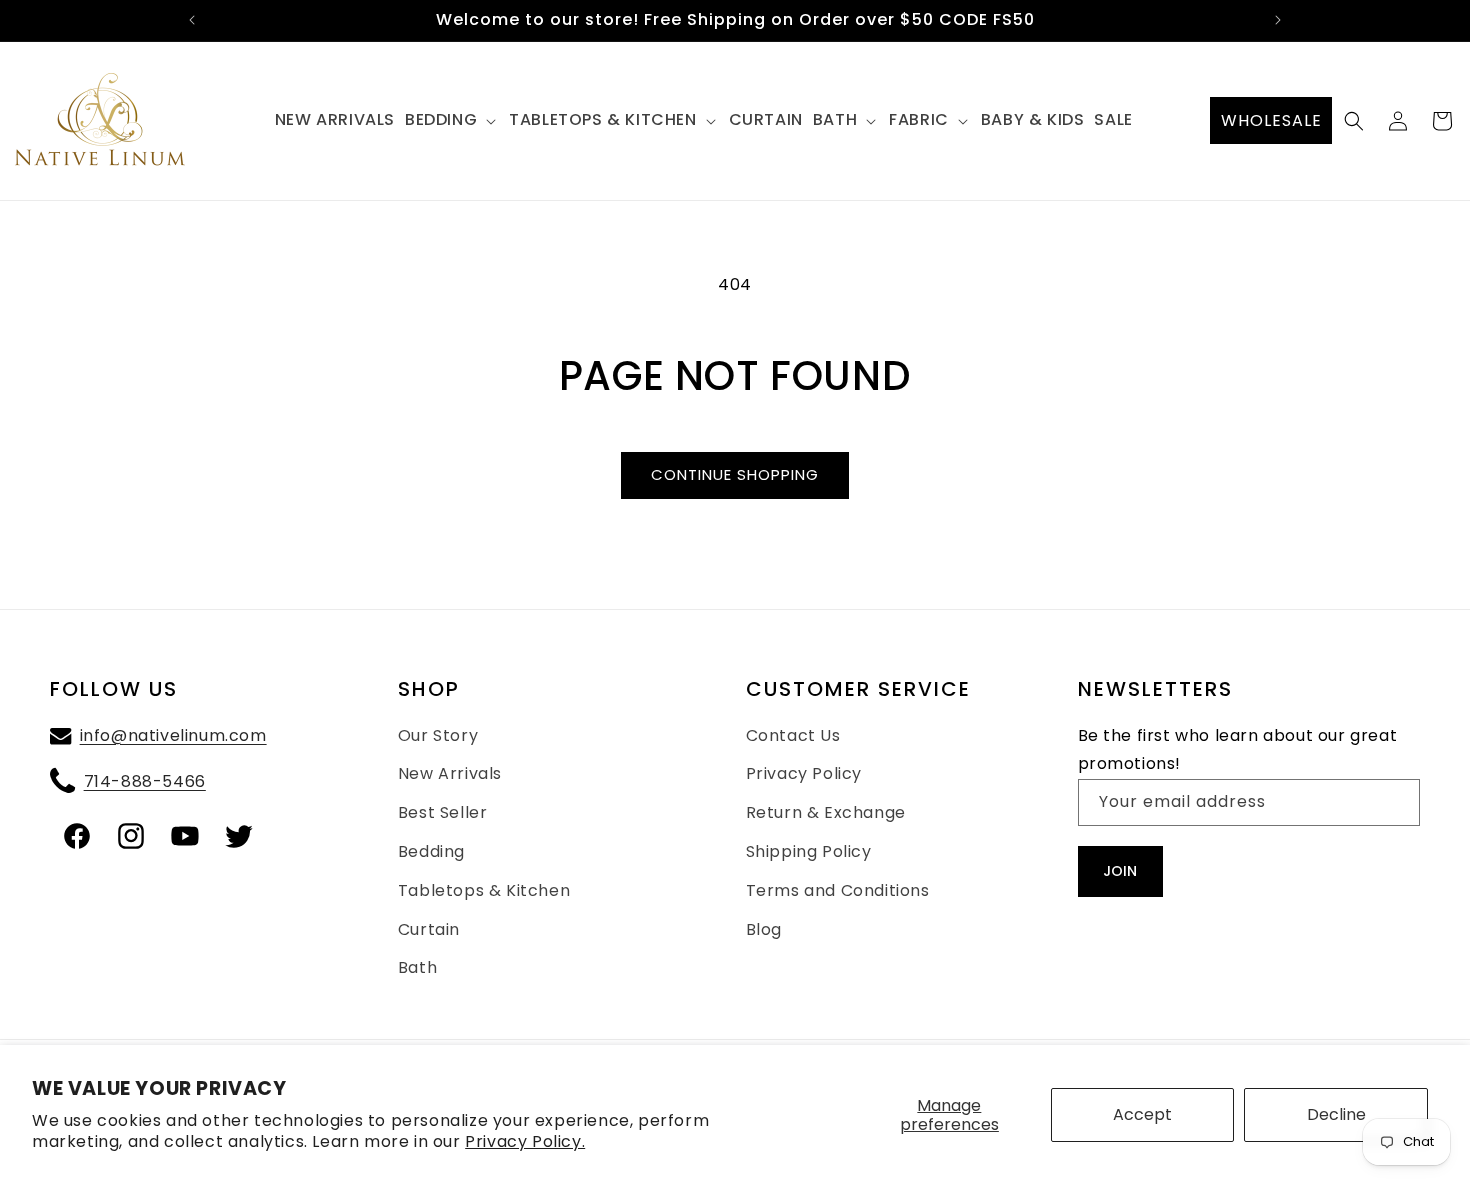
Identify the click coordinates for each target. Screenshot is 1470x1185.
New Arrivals (450, 774)
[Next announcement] (1278, 20)
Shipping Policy (809, 851)
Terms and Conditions (838, 890)
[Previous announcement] (192, 20)
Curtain (429, 929)
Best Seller (443, 813)
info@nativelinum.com (173, 735)
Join (1120, 872)
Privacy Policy (804, 774)
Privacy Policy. (525, 1141)
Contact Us (793, 735)
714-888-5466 (145, 781)
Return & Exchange (826, 813)
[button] (452, 120)
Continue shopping (735, 474)
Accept (1142, 1114)
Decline (1336, 1114)
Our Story (438, 735)
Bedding (431, 851)
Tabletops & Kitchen (484, 890)
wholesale (1271, 120)
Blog (764, 929)
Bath (417, 968)
